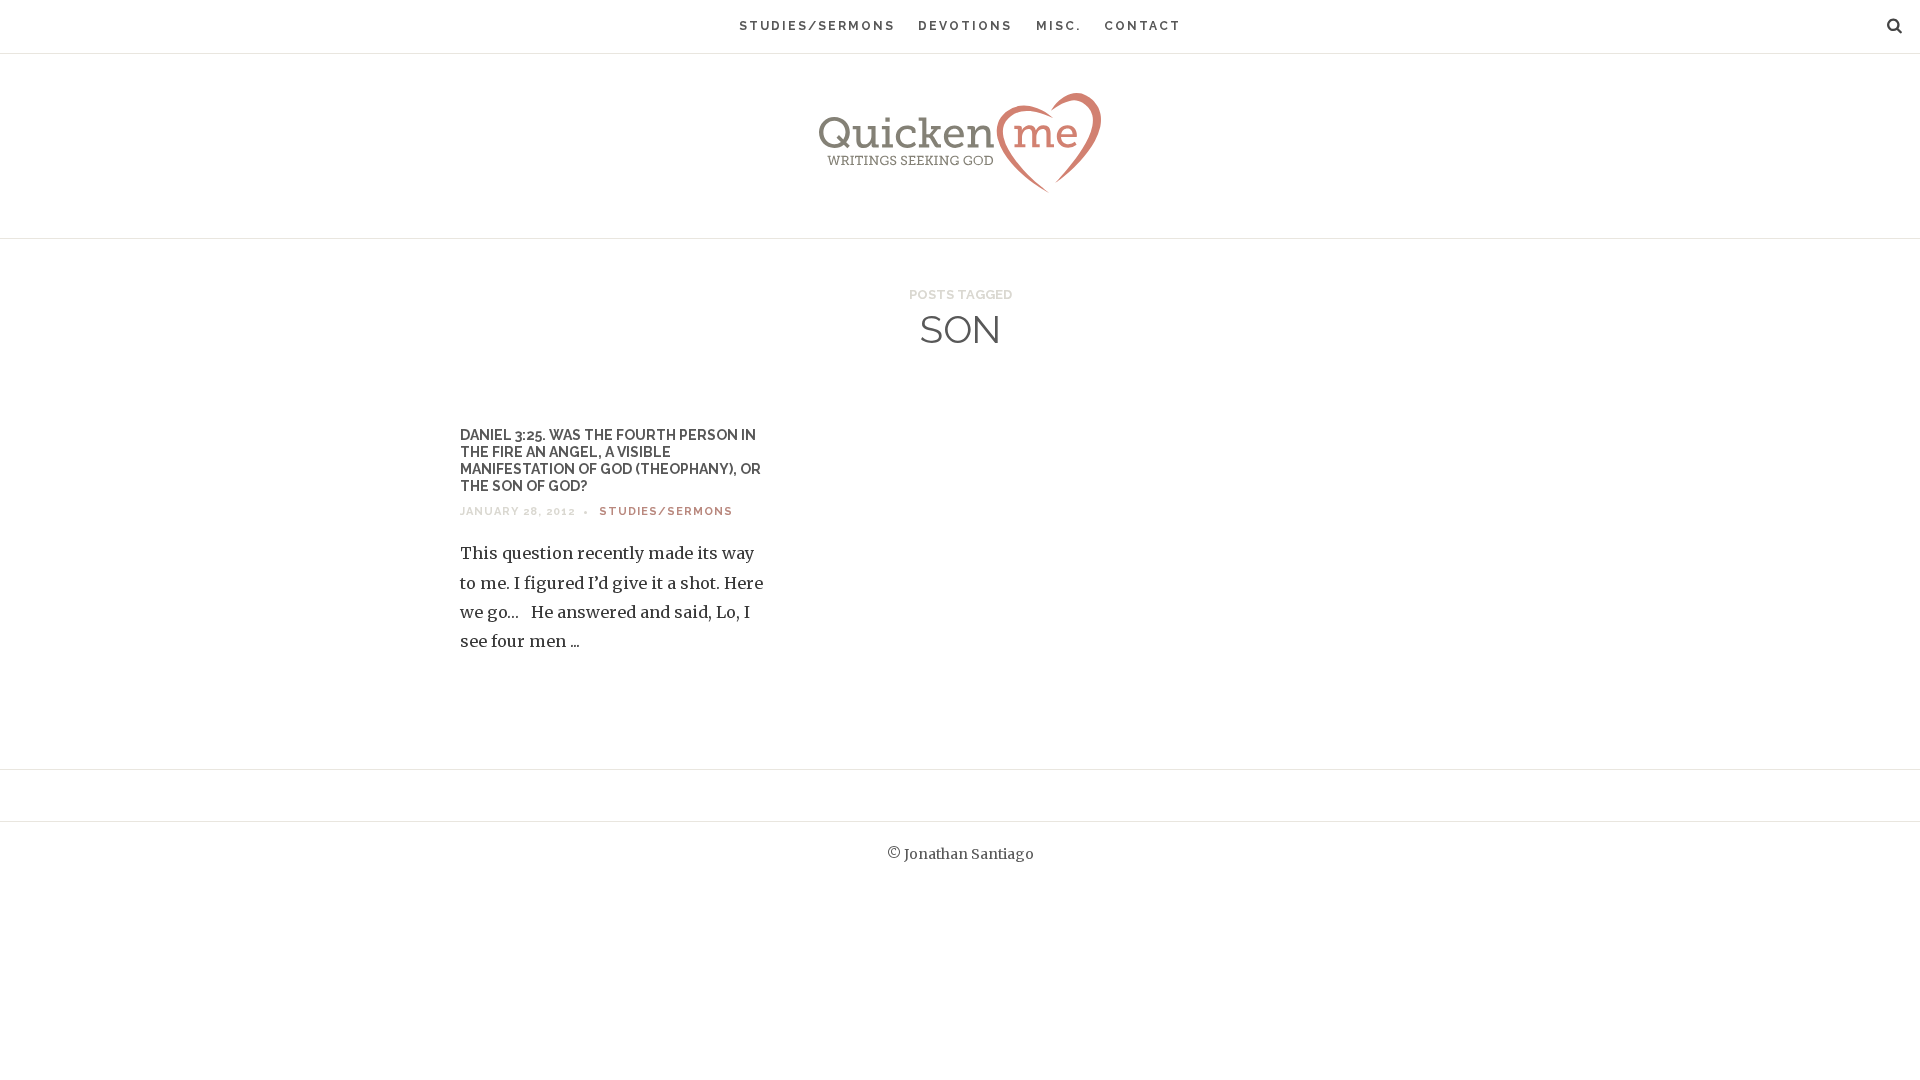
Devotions (965, 26)
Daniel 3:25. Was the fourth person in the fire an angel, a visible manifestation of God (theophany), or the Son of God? (610, 460)
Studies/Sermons (817, 26)
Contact (1142, 26)
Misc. (1058, 26)
